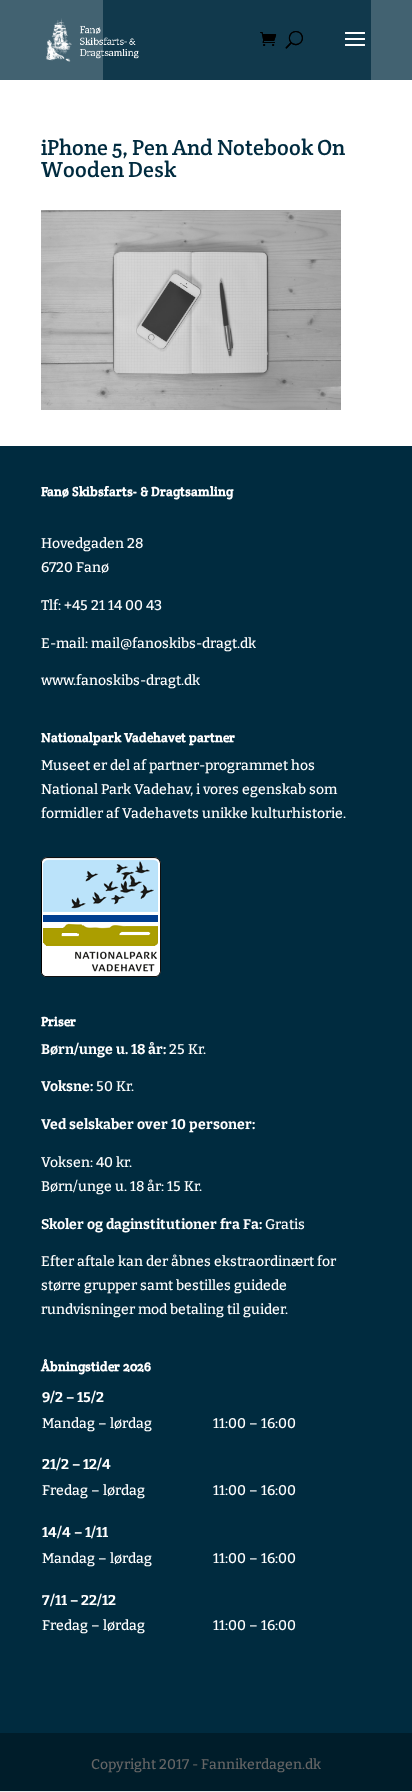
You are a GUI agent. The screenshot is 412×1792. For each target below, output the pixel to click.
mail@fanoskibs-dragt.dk (173, 643)
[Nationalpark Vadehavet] (101, 917)
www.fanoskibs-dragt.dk (120, 680)
